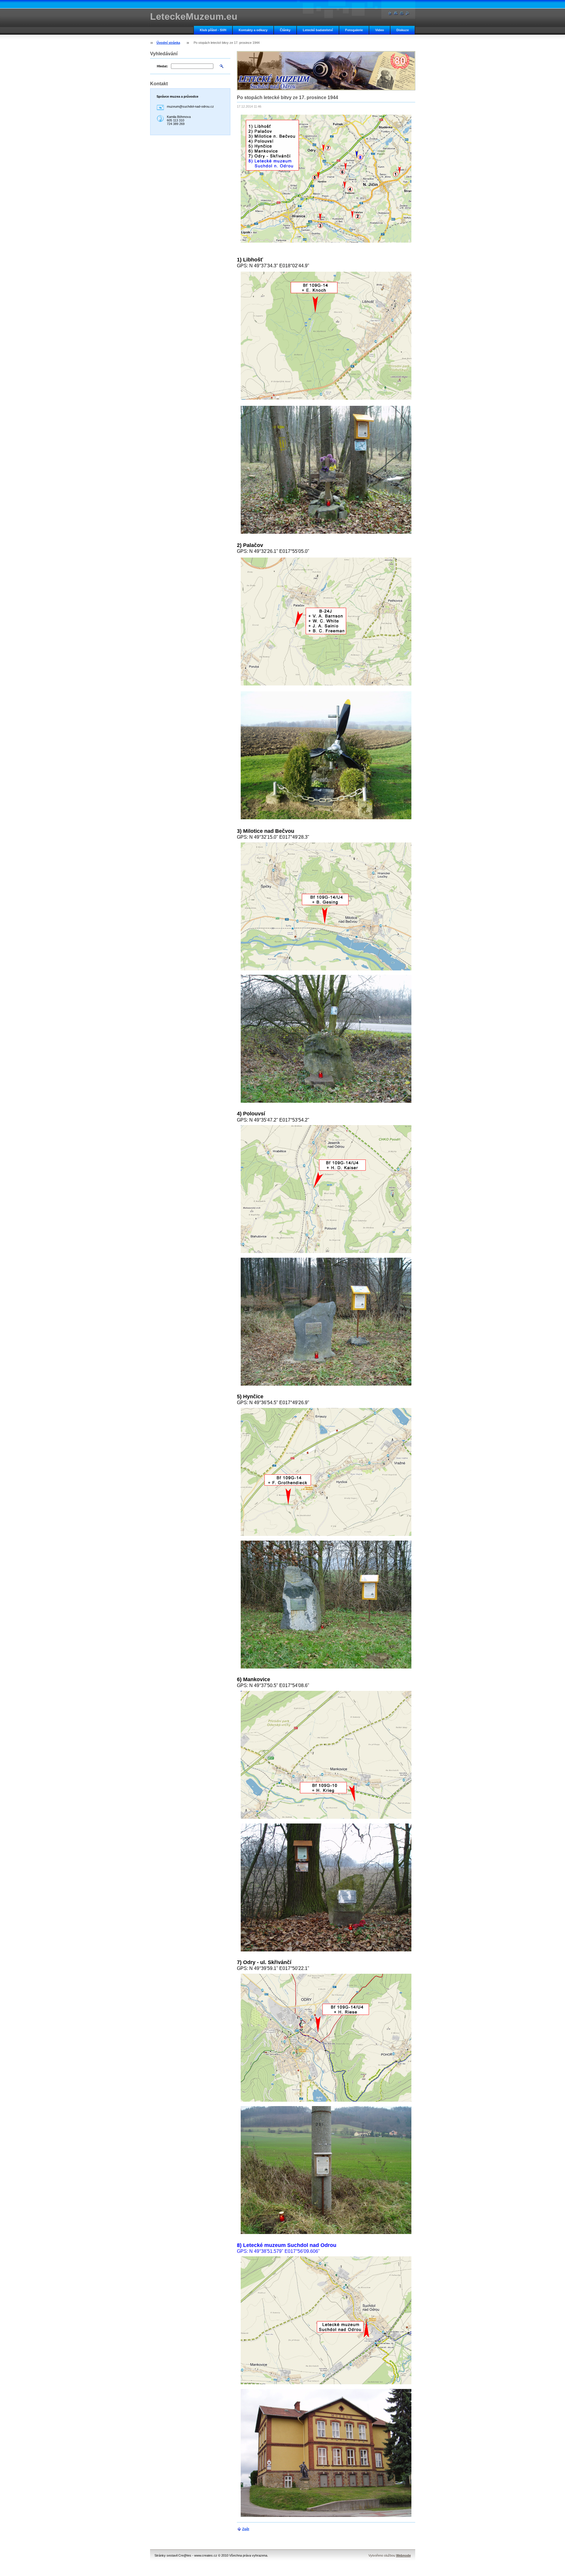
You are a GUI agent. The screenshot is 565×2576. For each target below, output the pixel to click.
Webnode (403, 2555)
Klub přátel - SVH (213, 30)
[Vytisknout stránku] (402, 13)
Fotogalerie (354, 30)
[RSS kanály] (408, 13)
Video (380, 30)
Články (285, 30)
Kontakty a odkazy (253, 30)
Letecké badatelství (318, 30)
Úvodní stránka (168, 43)
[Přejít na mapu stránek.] (396, 13)
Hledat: (162, 66)
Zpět (246, 2529)
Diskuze (403, 30)
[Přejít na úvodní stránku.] (390, 13)
